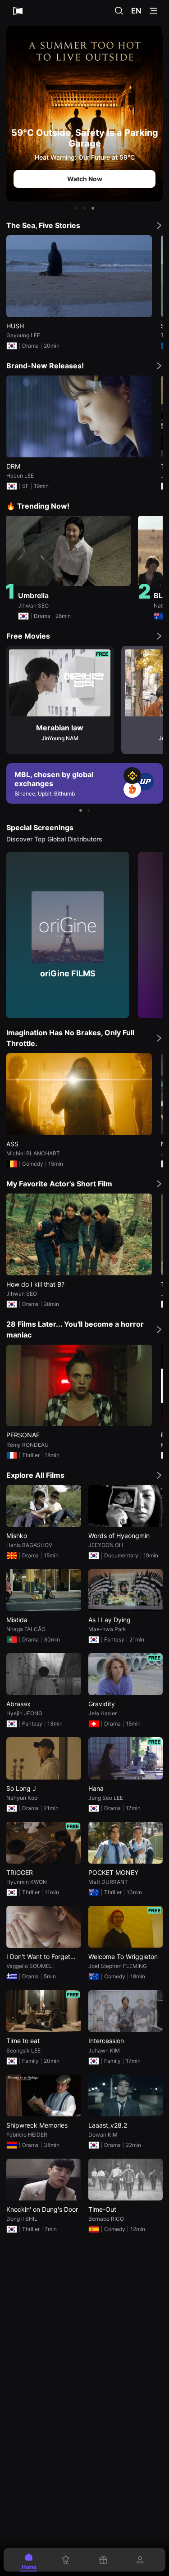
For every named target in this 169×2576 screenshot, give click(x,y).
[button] (77, 208)
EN (136, 11)
